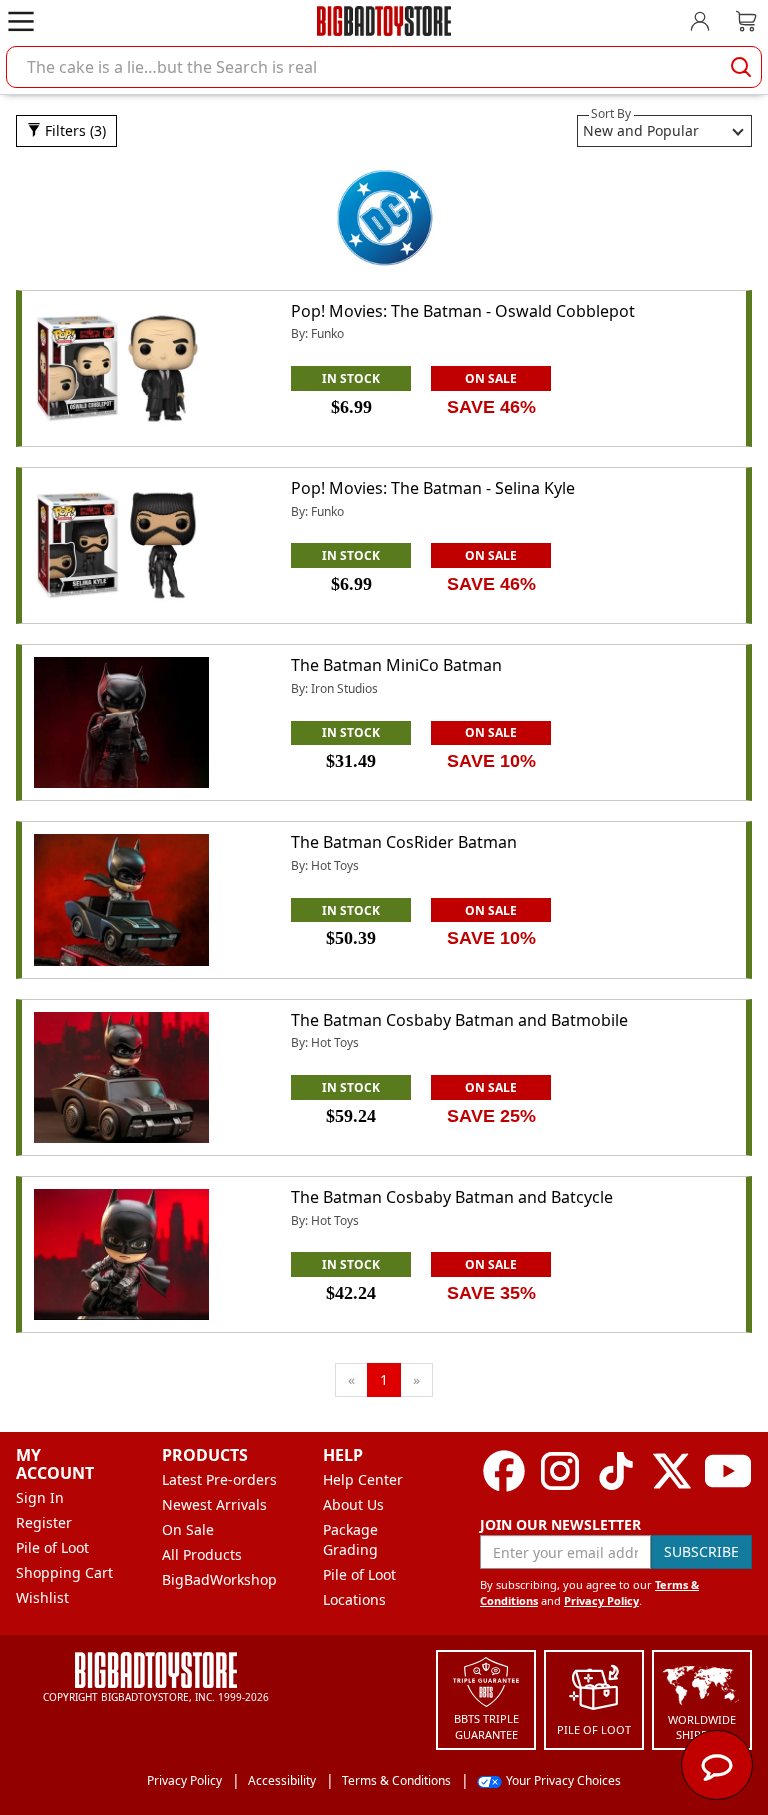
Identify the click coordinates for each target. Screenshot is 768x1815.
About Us (353, 1504)
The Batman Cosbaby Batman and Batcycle (452, 1197)
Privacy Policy (601, 1600)
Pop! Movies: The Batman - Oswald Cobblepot (463, 311)
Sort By (611, 113)
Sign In (40, 1497)
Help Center (363, 1479)
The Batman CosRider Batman (404, 842)
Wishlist (42, 1597)
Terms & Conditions (396, 1780)
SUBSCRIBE (701, 1551)
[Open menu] (21, 21)
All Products (202, 1554)
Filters (73, 130)
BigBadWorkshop (219, 1579)
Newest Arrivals (214, 1504)
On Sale (188, 1529)
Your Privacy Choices (563, 1780)
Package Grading (350, 1539)
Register (44, 1522)
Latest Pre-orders (219, 1479)
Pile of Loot (52, 1547)
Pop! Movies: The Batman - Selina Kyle (433, 488)
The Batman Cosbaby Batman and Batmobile (459, 1020)
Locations (354, 1599)
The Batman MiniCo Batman (396, 665)
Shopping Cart (64, 1572)
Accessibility (282, 1780)
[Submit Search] (741, 67)
